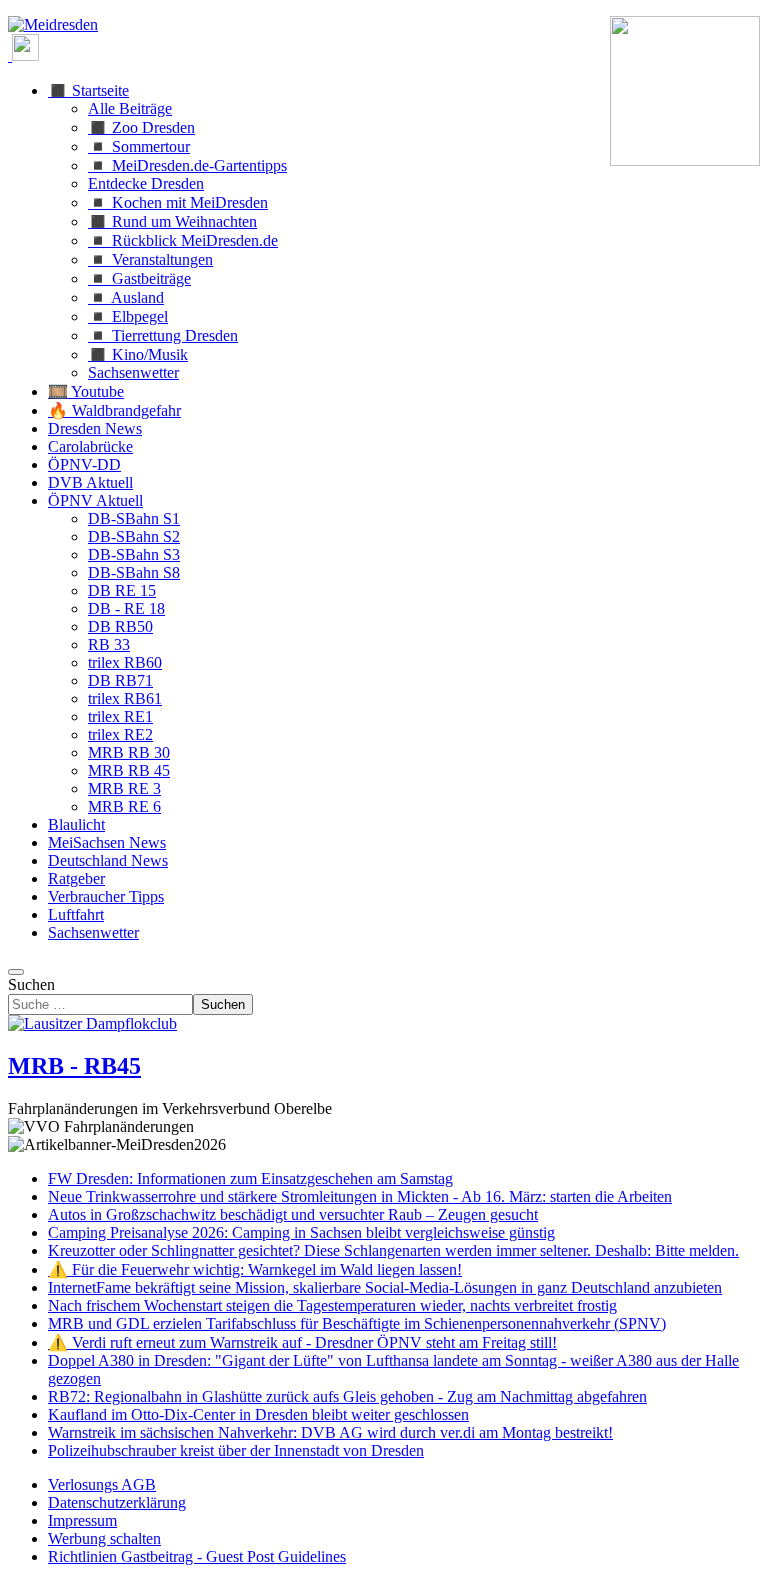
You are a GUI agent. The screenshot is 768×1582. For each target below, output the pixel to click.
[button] (88, 90)
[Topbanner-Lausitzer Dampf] (92, 1023)
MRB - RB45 (74, 1066)
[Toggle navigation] (16, 972)
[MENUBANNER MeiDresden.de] (53, 24)
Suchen (31, 984)
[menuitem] (102, 1484)
